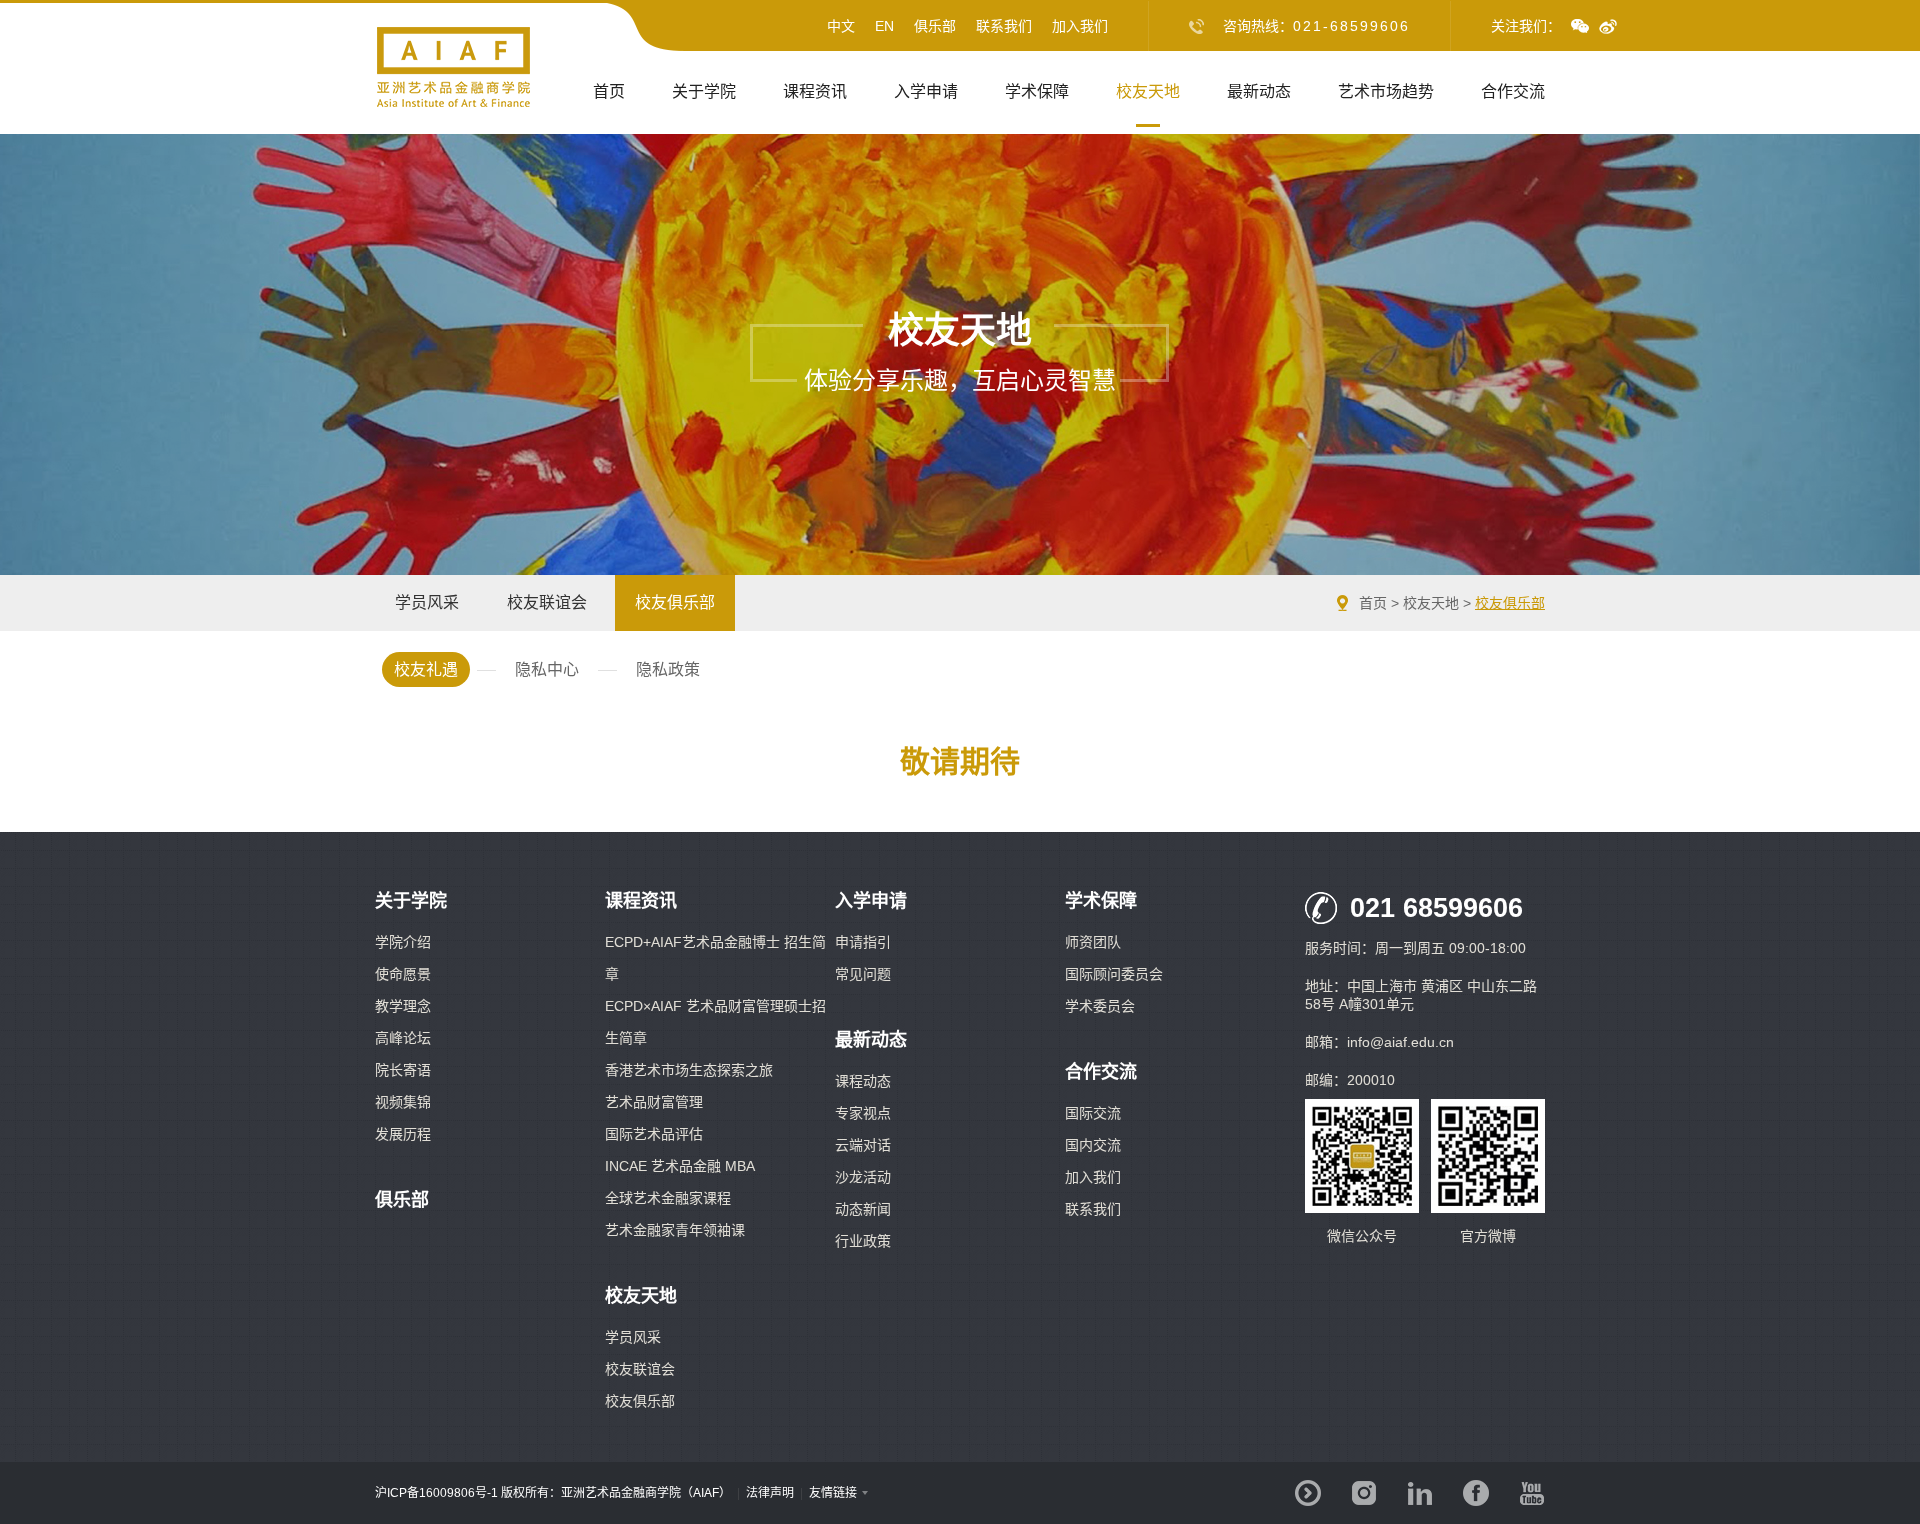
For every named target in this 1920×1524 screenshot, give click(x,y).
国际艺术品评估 (654, 1134)
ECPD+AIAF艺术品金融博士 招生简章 (715, 958)
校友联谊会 (640, 1369)
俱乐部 (935, 26)
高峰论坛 (403, 1038)
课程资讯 (815, 91)
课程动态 (863, 1081)
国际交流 (1093, 1113)
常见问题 (863, 974)
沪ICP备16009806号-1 (436, 1493)
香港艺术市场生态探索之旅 (689, 1070)
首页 (609, 91)
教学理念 (403, 1006)
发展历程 (403, 1134)
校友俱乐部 (1510, 603)
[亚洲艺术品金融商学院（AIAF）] (454, 104)
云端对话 (863, 1145)
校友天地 (1148, 91)
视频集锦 (403, 1102)
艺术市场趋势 (1386, 91)
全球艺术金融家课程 (668, 1198)
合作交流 (1513, 91)
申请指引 (863, 942)
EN (884, 26)
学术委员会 (1100, 1006)
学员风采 (633, 1337)
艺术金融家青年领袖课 (675, 1230)
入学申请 (926, 91)
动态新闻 (863, 1209)
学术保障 (1037, 91)
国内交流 (1093, 1145)
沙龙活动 (863, 1177)
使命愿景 (403, 974)
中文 (841, 26)
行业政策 (863, 1241)
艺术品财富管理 (654, 1102)
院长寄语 (403, 1070)
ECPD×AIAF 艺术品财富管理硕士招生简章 (715, 1022)
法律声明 (770, 1493)
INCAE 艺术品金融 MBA (680, 1166)
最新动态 (1259, 91)
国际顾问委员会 (1114, 974)
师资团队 (1093, 942)
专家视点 (863, 1113)
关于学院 (704, 91)
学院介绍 (403, 942)
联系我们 (1004, 26)
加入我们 (1080, 26)
